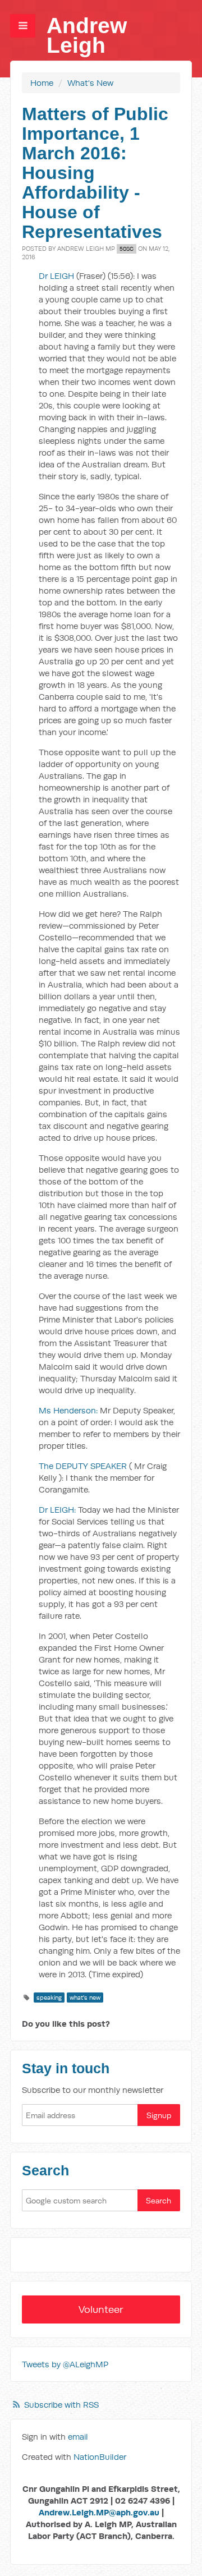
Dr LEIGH (58, 276)
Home (42, 83)
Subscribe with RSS (61, 2405)
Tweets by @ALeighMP (65, 2364)
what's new (85, 1998)
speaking (49, 1998)
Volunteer (101, 2309)
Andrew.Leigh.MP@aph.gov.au (99, 2512)
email (78, 2437)
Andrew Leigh (87, 35)
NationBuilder (100, 2457)
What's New (90, 83)
